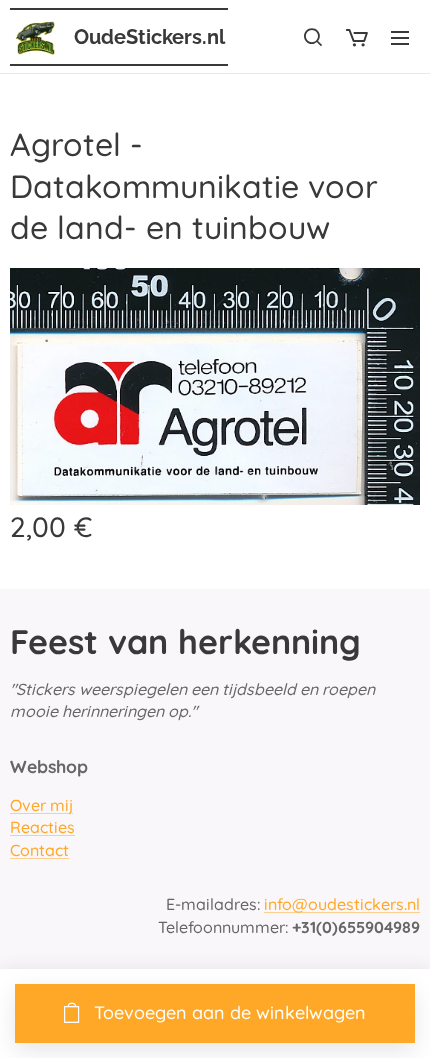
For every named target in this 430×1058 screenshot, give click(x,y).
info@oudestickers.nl (342, 904)
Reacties (42, 827)
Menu (400, 37)
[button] (313, 37)
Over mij (41, 805)
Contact (39, 850)
